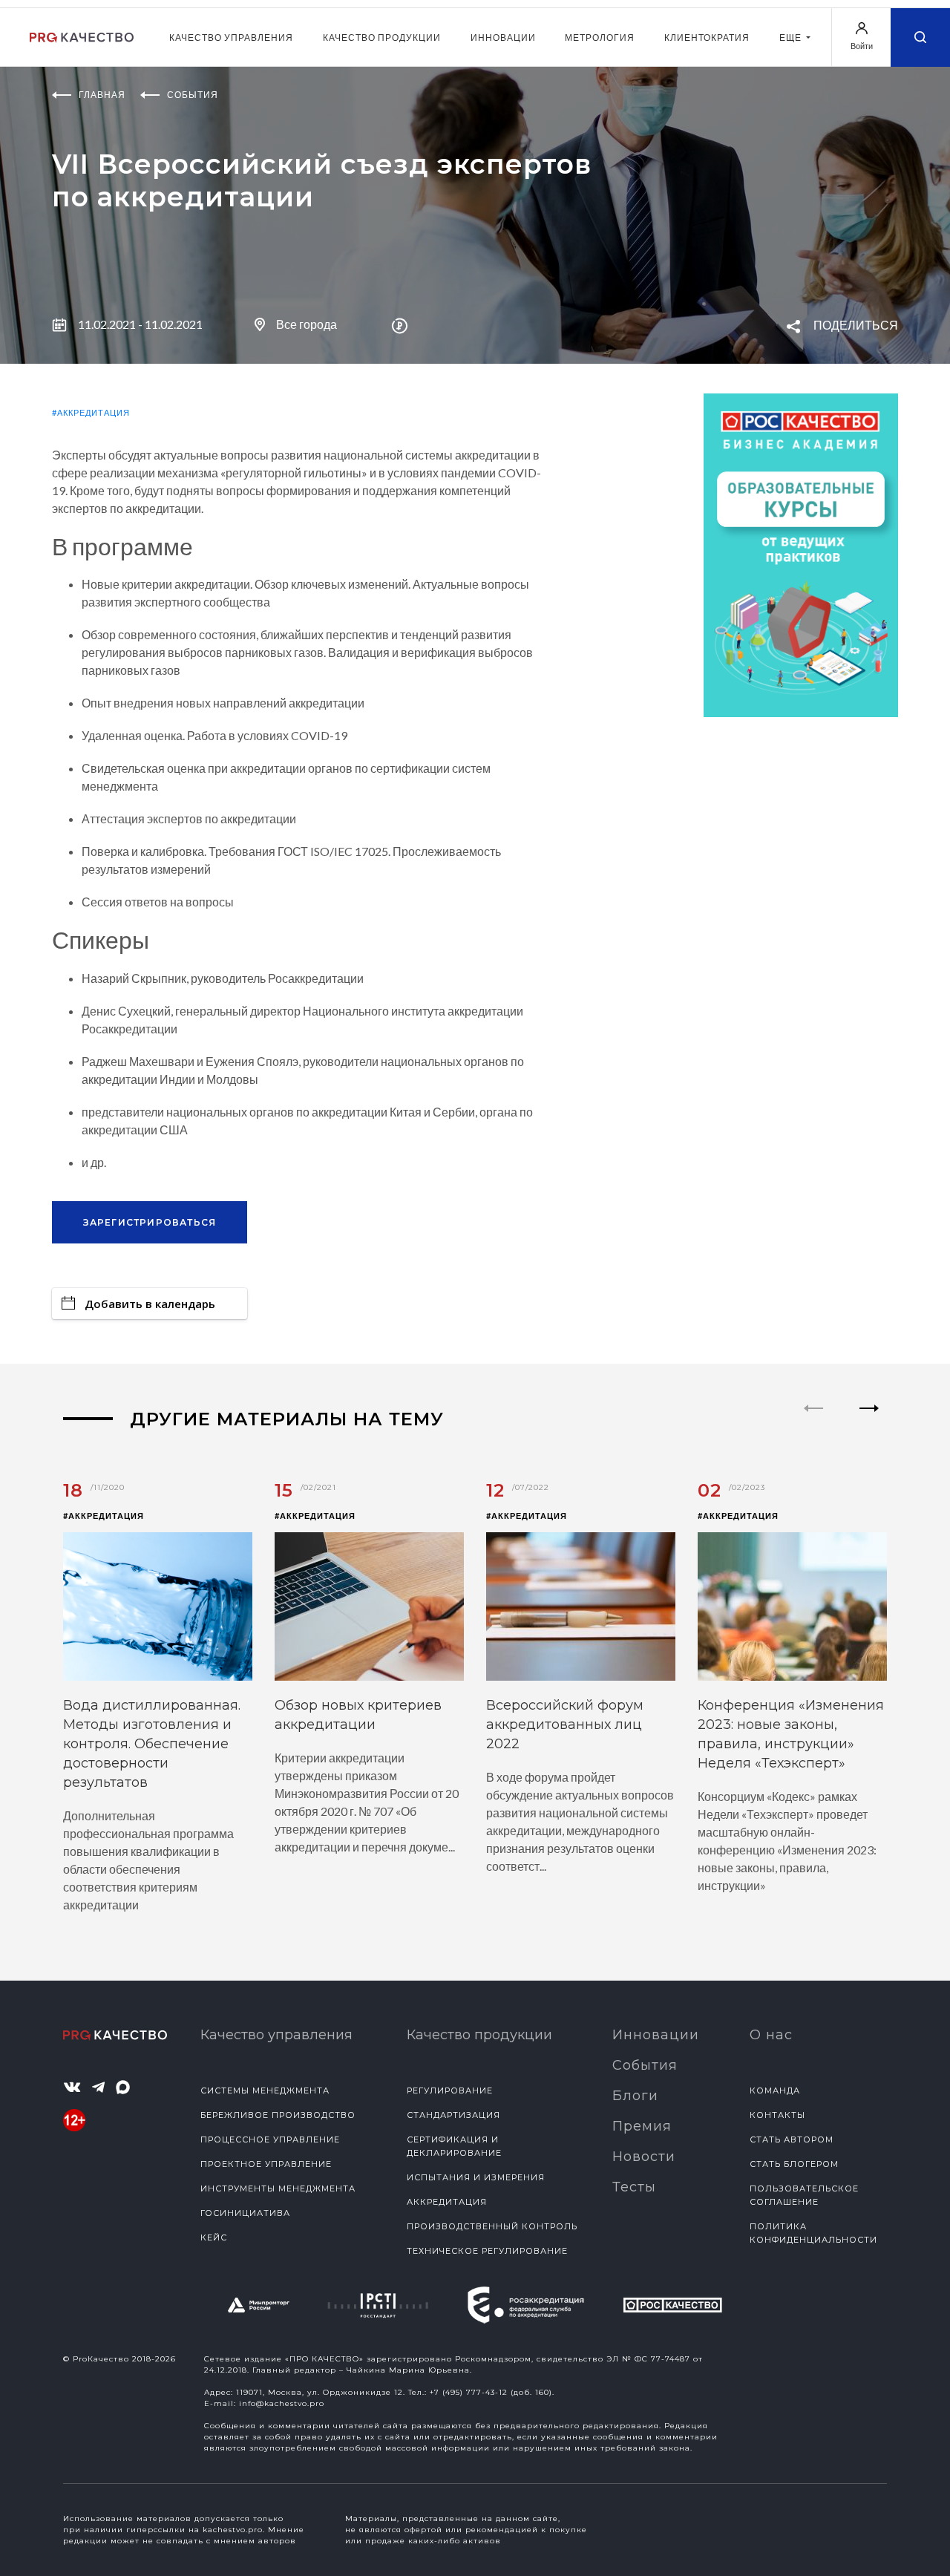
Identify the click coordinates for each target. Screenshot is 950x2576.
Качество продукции (382, 37)
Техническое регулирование (487, 2251)
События (645, 2065)
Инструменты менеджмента (278, 2188)
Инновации (503, 37)
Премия (642, 2126)
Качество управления (231, 37)
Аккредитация (447, 2202)
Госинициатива (245, 2213)
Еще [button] (792, 37)
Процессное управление (270, 2139)
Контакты (777, 2115)
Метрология (600, 37)
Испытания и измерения (476, 2177)
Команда (775, 2090)
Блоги (635, 2096)
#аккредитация (91, 412)
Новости (644, 2157)
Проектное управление (266, 2164)
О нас (771, 2035)
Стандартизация (453, 2115)
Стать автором (792, 2139)
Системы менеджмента (265, 2090)
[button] (869, 1421)
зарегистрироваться (150, 1222)
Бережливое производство (278, 2115)
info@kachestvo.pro (282, 2403)
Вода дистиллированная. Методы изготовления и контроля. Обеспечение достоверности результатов (152, 1744)
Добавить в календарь (150, 1304)
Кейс (214, 2237)
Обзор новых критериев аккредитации (358, 1715)
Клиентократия (707, 37)
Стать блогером (794, 2164)
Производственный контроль (492, 2226)
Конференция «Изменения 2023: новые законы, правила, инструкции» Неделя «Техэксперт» (791, 1734)
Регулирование (450, 2090)
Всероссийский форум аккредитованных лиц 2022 (565, 1725)
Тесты (634, 2187)
